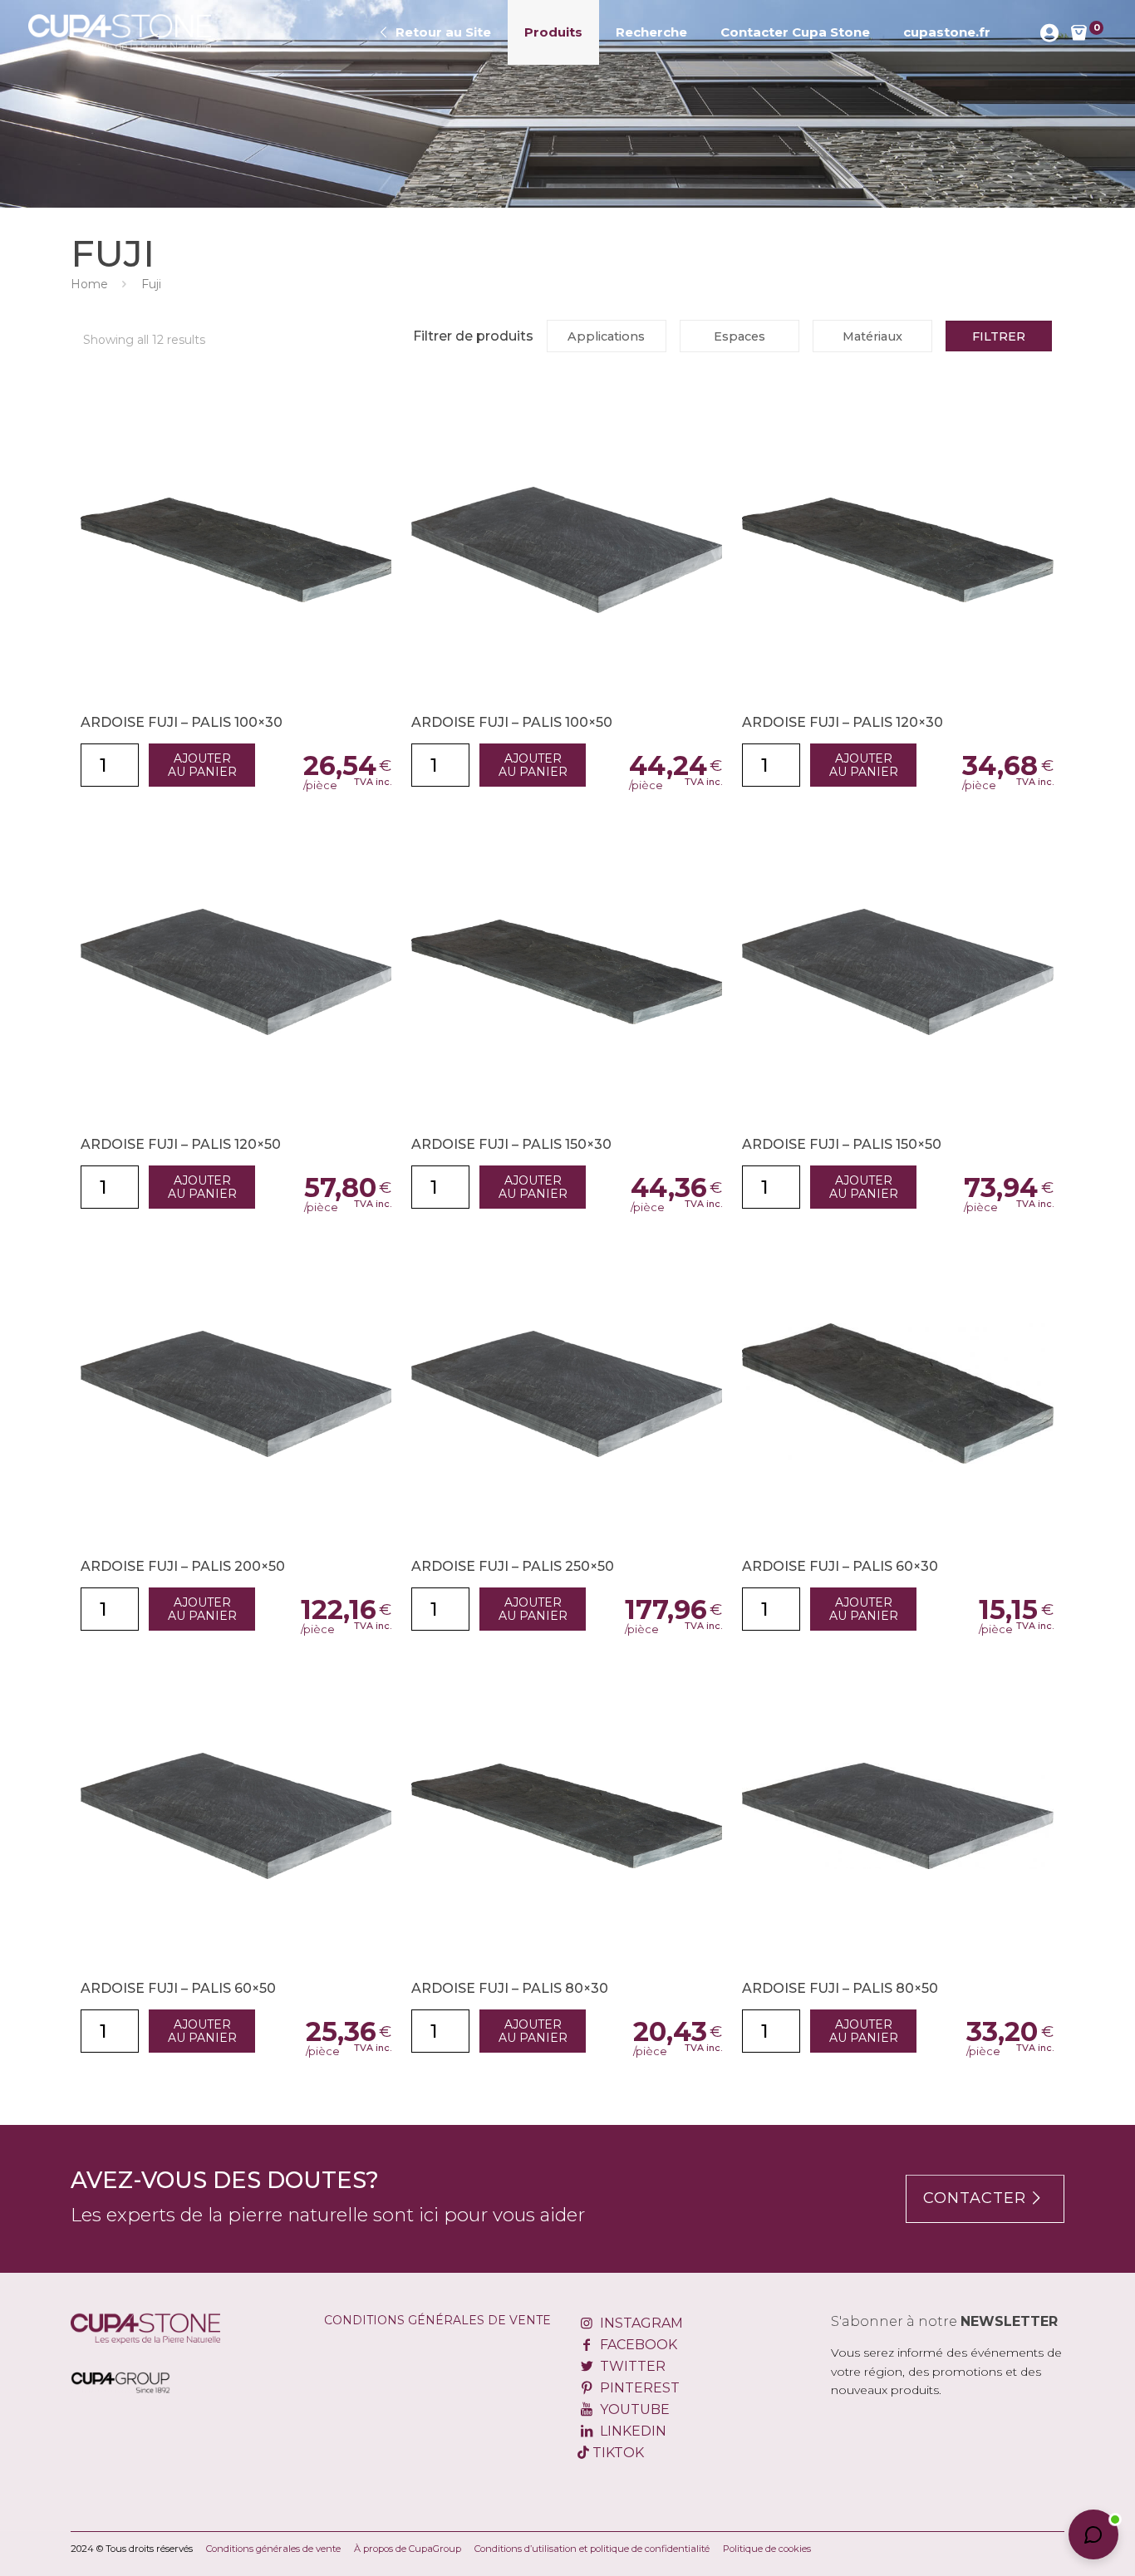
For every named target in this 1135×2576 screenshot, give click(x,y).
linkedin (631, 2431)
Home (89, 284)
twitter (631, 2366)
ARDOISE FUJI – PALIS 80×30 (510, 1988)
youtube (633, 2409)
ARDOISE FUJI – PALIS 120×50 (181, 1144)
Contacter (975, 2198)
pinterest (638, 2388)
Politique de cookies (767, 2549)
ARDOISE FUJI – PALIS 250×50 (513, 1566)
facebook (636, 2345)
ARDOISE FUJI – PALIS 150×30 (511, 1144)
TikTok (617, 2453)
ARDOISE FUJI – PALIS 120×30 (843, 722)
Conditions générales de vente (437, 2320)
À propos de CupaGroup (408, 2549)
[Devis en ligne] (120, 32)
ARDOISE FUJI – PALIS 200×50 (183, 1566)
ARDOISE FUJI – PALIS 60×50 (178, 1988)
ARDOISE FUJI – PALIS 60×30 (840, 1566)
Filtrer (999, 336)
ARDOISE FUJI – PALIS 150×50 (842, 1144)
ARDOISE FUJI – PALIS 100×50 (512, 722)
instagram (639, 2323)
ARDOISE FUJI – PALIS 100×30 (182, 722)
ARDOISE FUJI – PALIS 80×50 (840, 1988)
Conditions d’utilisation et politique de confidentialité (592, 2549)
